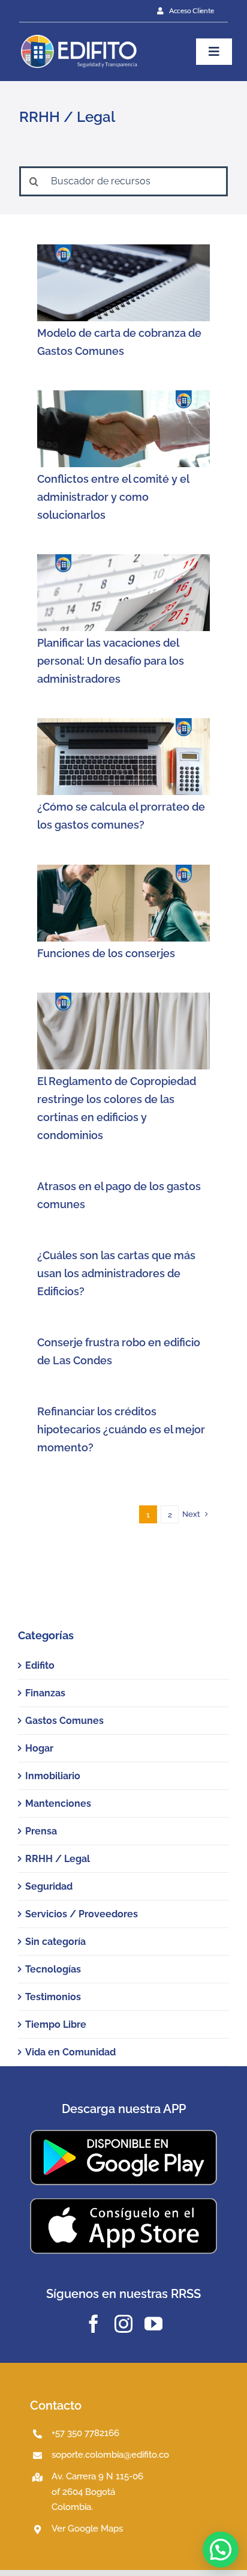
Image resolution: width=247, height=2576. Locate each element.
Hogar (39, 1748)
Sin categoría (55, 1942)
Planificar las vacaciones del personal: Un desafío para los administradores (111, 661)
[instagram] (123, 2324)
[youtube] (153, 2324)
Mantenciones (58, 1804)
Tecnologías (53, 1969)
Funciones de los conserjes (106, 953)
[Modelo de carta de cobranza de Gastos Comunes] (123, 283)
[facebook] (94, 2324)
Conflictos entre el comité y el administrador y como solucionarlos (113, 497)
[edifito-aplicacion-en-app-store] (123, 2202)
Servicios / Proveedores (82, 1914)
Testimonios (53, 1997)
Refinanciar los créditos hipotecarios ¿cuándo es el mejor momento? (121, 1429)
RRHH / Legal (58, 1859)
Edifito (40, 1665)
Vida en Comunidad (70, 2052)
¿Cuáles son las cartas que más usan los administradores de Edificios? (116, 1273)
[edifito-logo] (79, 38)
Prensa (41, 1831)
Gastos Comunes (64, 1721)
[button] (221, 2550)
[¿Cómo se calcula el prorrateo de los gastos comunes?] (123, 757)
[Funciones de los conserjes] (123, 903)
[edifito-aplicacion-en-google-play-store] (123, 2134)
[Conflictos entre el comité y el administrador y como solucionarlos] (123, 429)
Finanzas (45, 1693)
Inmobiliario (53, 1776)
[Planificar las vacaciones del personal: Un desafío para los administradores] (123, 593)
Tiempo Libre (56, 2024)
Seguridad (49, 1886)
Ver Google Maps (87, 2529)
